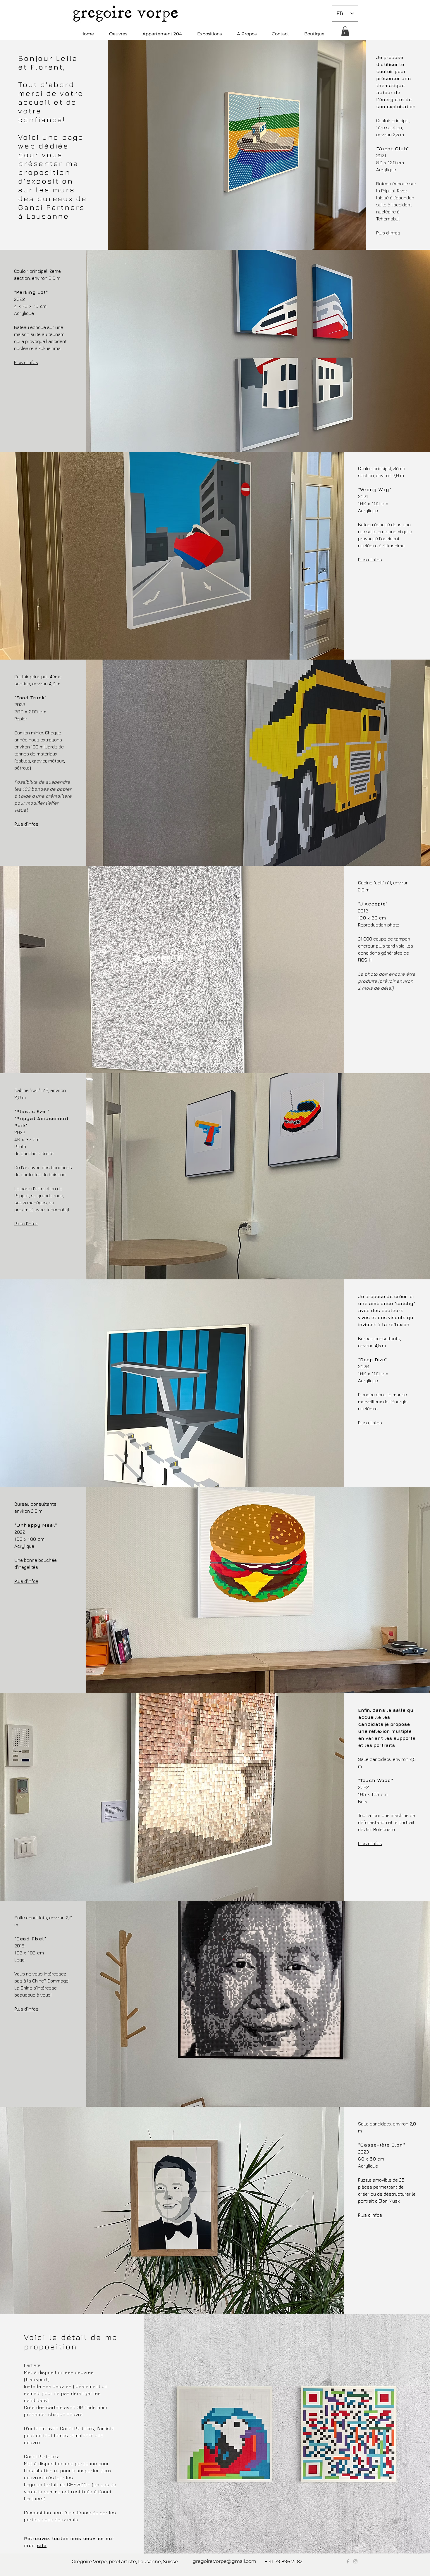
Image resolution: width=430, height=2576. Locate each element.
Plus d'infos (388, 233)
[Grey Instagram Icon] (355, 2561)
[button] (118, 31)
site (42, 2545)
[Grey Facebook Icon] (348, 2561)
